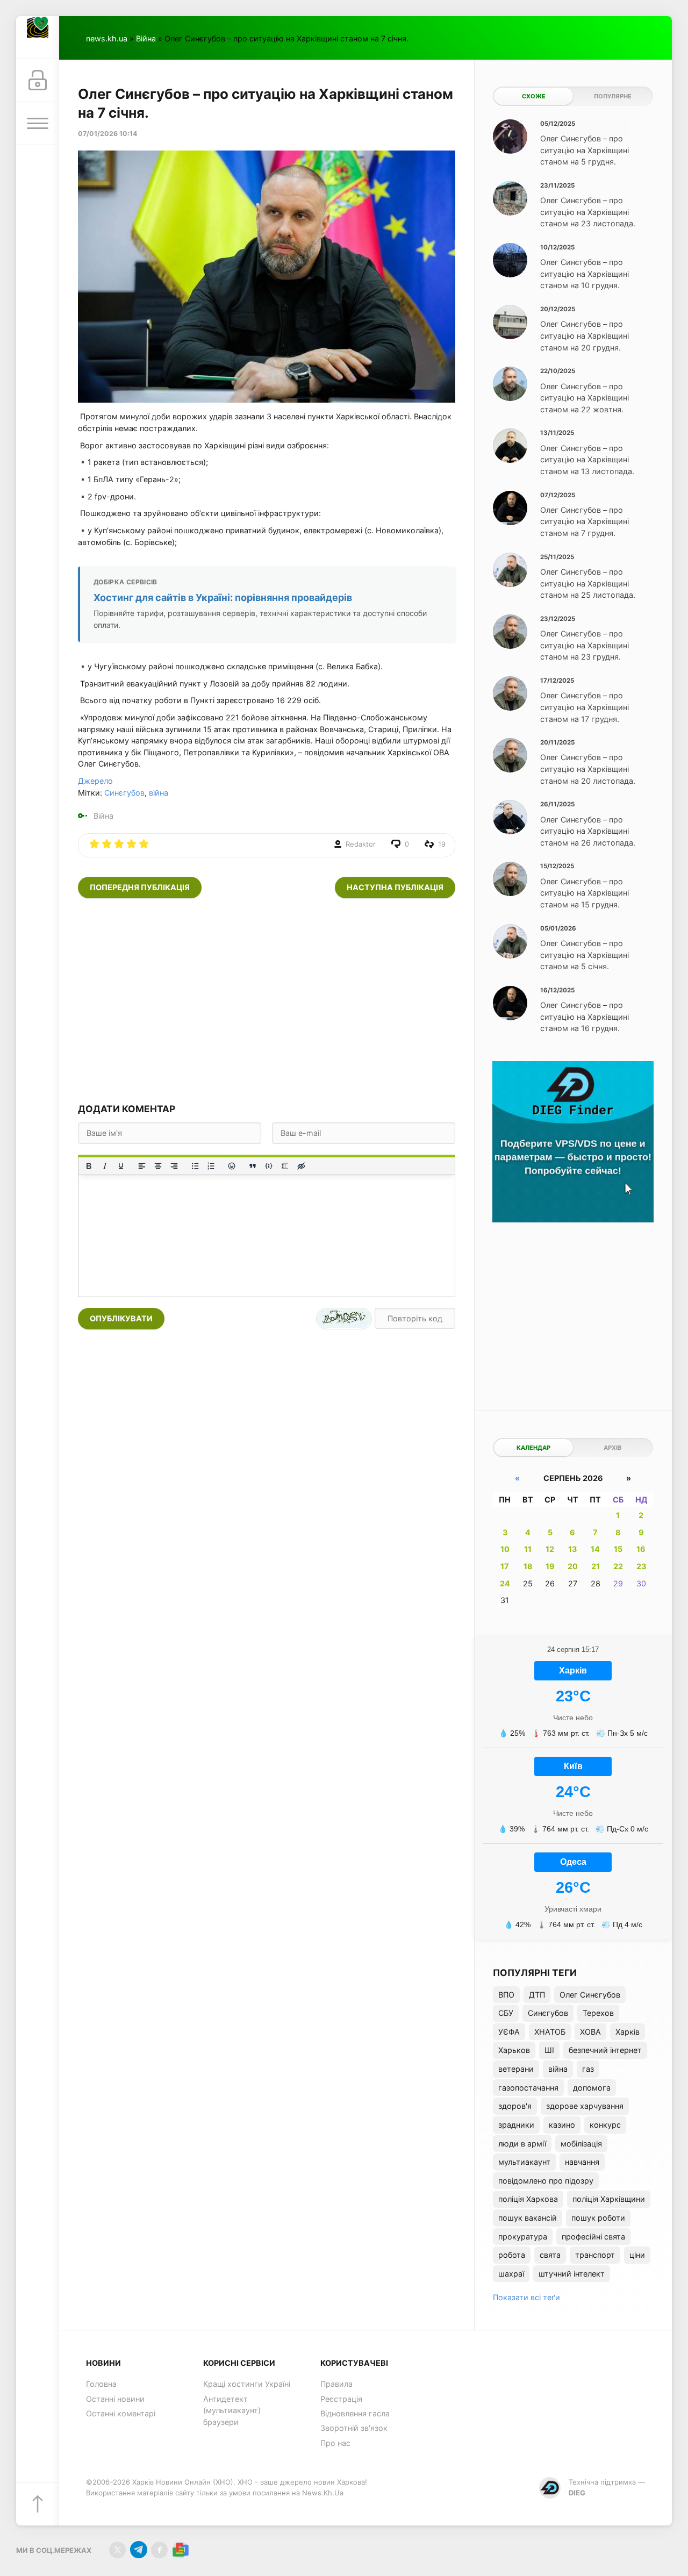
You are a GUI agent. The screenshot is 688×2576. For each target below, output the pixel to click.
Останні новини (115, 2399)
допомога (592, 2088)
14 (595, 1549)
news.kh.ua (107, 38)
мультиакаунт (524, 2162)
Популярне (613, 96)
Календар (533, 1448)
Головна (101, 2384)
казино (562, 2125)
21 (596, 1566)
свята (550, 2255)
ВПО (506, 1995)
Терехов (598, 2013)
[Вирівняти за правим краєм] (174, 1166)
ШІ (549, 2050)
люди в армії (522, 2144)
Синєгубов (124, 793)
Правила (336, 2384)
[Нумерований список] (211, 1166)
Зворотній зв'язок (354, 2428)
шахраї (511, 2274)
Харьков (514, 2050)
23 (641, 1566)
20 (573, 1566)
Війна (146, 38)
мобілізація (581, 2144)
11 (528, 1549)
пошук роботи (598, 2218)
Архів (612, 1448)
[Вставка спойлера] (285, 1166)
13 (572, 1549)
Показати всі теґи (526, 2297)
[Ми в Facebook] (159, 2550)
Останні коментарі (121, 2413)
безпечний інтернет (605, 2050)
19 (550, 1566)
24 (505, 1583)
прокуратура (523, 2237)
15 (618, 1549)
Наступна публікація (395, 887)
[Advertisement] (267, 1000)
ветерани (516, 2069)
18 (528, 1566)
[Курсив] (105, 1166)
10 (505, 1549)
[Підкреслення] (121, 1166)
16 (641, 1549)
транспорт (595, 2255)
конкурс (605, 2125)
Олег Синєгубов (590, 1995)
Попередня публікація (140, 887)
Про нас (335, 2443)
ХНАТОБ (550, 2032)
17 (505, 1566)
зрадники (516, 2125)
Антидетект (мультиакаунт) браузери (232, 2410)
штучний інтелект (572, 2274)
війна (159, 793)
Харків (628, 2032)
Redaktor (361, 844)
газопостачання (528, 2088)
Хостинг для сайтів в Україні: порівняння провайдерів (223, 598)
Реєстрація (341, 2399)
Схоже (534, 96)
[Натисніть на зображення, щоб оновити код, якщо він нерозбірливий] (344, 1319)
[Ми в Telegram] (138, 2550)
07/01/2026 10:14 (107, 134)
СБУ (506, 2013)
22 (618, 1566)
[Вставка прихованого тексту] (301, 1166)
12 (550, 1549)
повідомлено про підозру (546, 2181)
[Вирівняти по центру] (158, 1166)
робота (512, 2255)
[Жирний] (89, 1166)
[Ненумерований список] (195, 1166)
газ (588, 2069)
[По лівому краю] (142, 1166)
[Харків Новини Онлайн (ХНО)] (38, 38)
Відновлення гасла (355, 2413)
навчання (582, 2162)
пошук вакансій (528, 2218)
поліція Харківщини (609, 2199)
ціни (637, 2255)
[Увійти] (38, 81)
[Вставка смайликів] (232, 1166)
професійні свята (593, 2237)
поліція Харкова (528, 2199)
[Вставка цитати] (253, 1166)
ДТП (537, 1995)
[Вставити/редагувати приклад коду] (269, 1166)
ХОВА (590, 2032)
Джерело (95, 781)
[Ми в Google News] (180, 2550)
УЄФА (509, 2032)
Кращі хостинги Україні (247, 2384)
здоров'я (515, 2106)
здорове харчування (585, 2106)
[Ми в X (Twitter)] (117, 2550)
